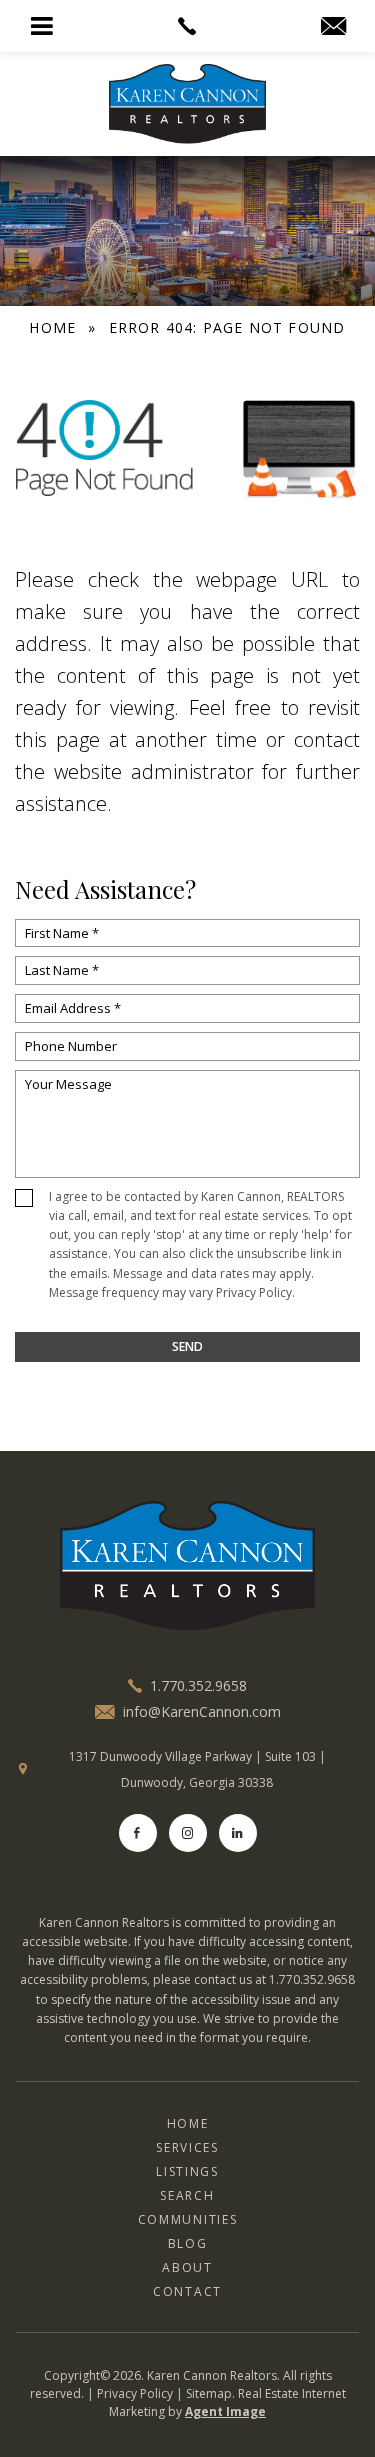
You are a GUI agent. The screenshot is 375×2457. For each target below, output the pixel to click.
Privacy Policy (254, 1292)
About (187, 2267)
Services (187, 2147)
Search (187, 2195)
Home (188, 2123)
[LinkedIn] (238, 1833)
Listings (187, 2171)
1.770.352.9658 (198, 1685)
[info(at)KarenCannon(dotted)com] (333, 27)
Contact (187, 2291)
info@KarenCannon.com (202, 1712)
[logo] (187, 1566)
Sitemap (209, 2393)
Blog (188, 2243)
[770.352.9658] (187, 26)
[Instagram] (188, 1833)
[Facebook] (138, 1833)
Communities (187, 2219)
